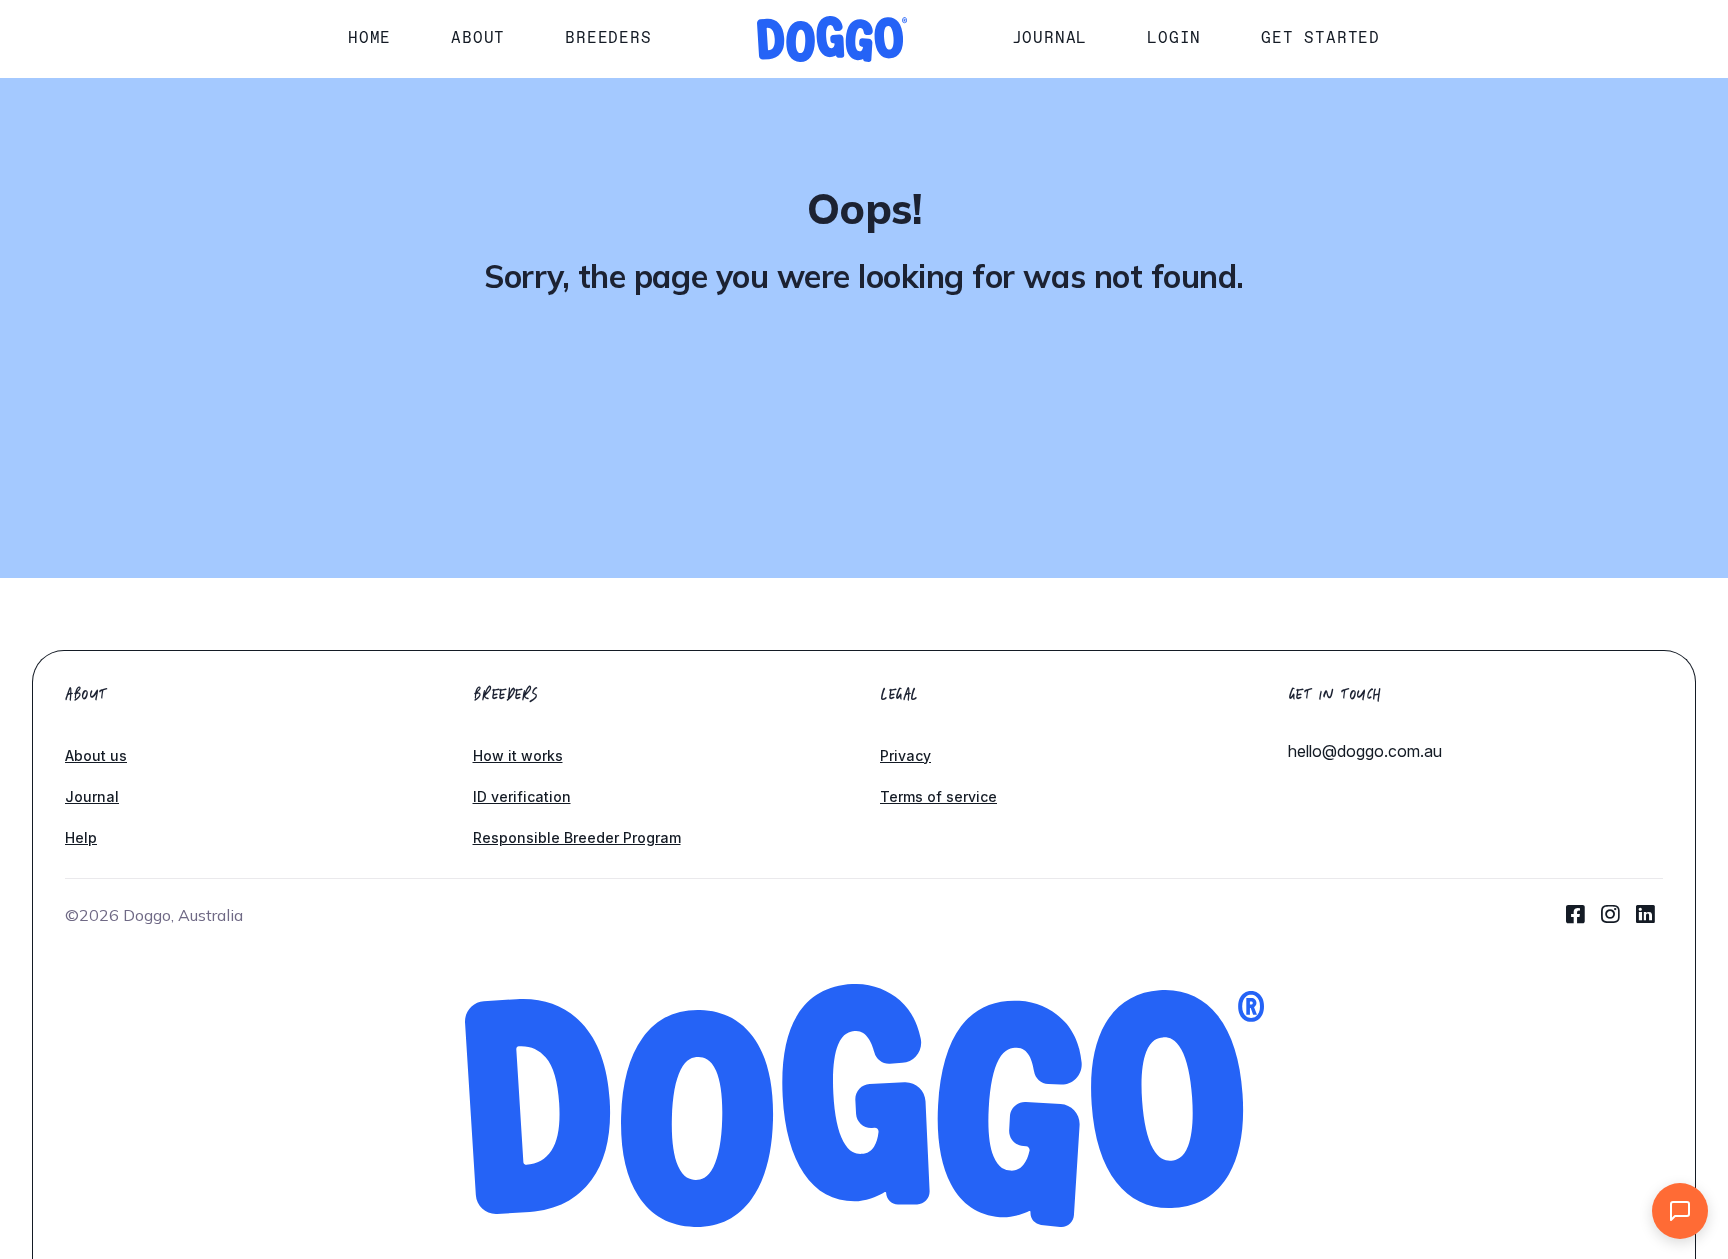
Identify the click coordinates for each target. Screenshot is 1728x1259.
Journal (1050, 37)
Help (81, 837)
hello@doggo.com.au (1365, 751)
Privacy (905, 755)
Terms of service (938, 796)
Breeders (608, 37)
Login (1174, 37)
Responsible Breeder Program (577, 837)
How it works (518, 755)
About (478, 37)
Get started (1320, 37)
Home (369, 37)
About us (96, 755)
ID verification (522, 796)
